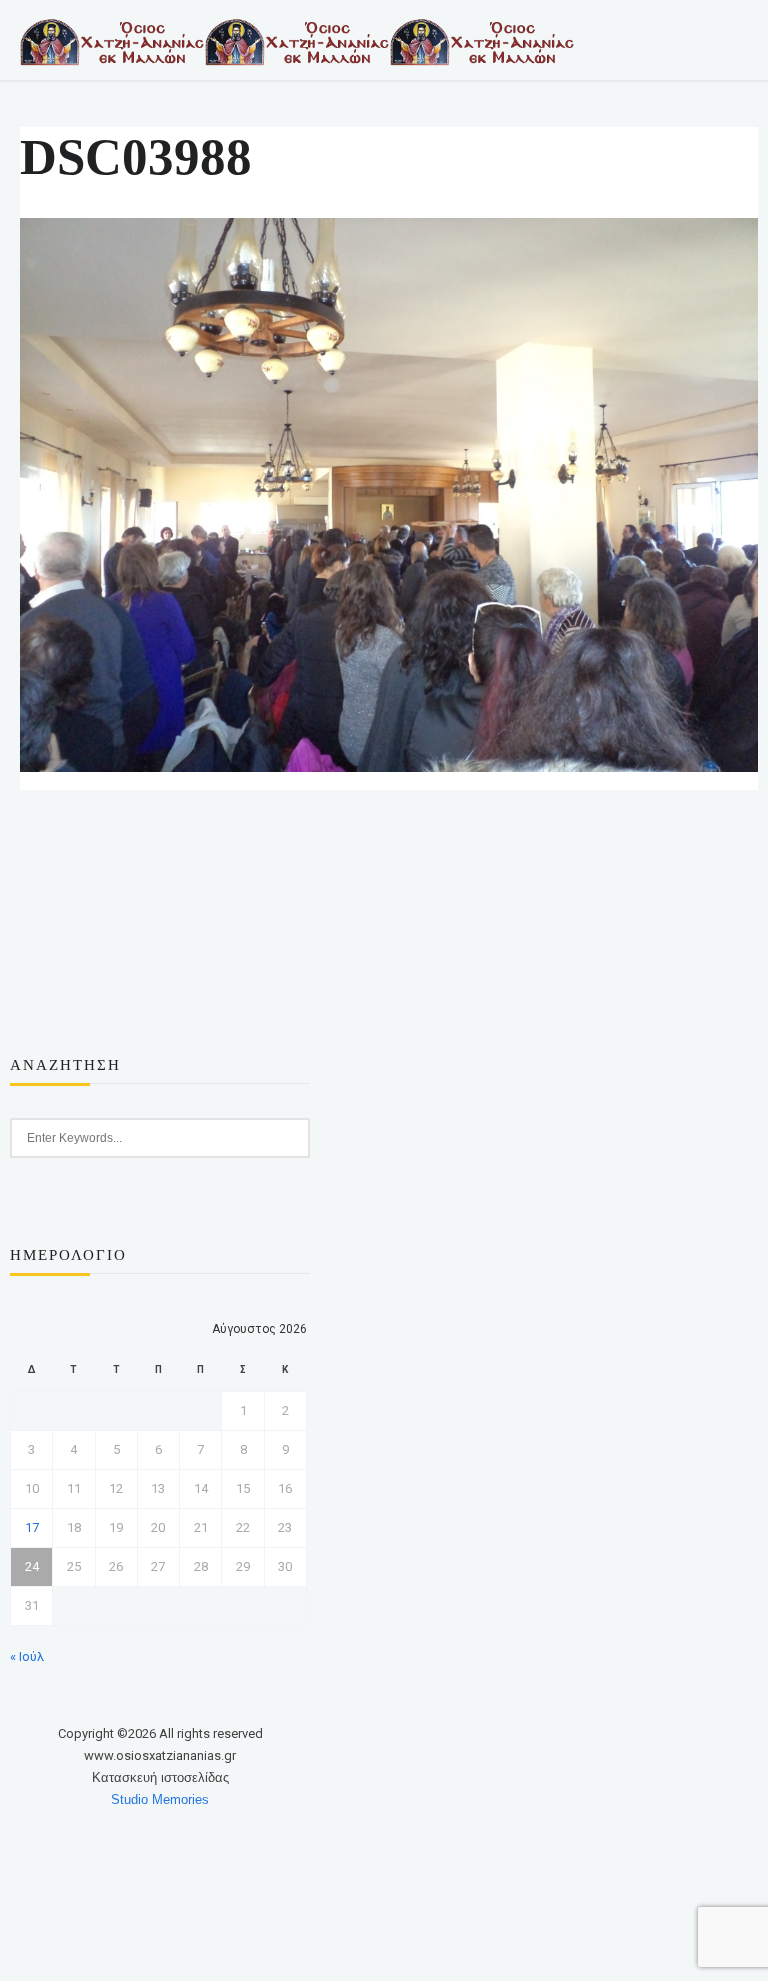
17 (32, 1527)
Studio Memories (160, 1799)
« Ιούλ (27, 1656)
